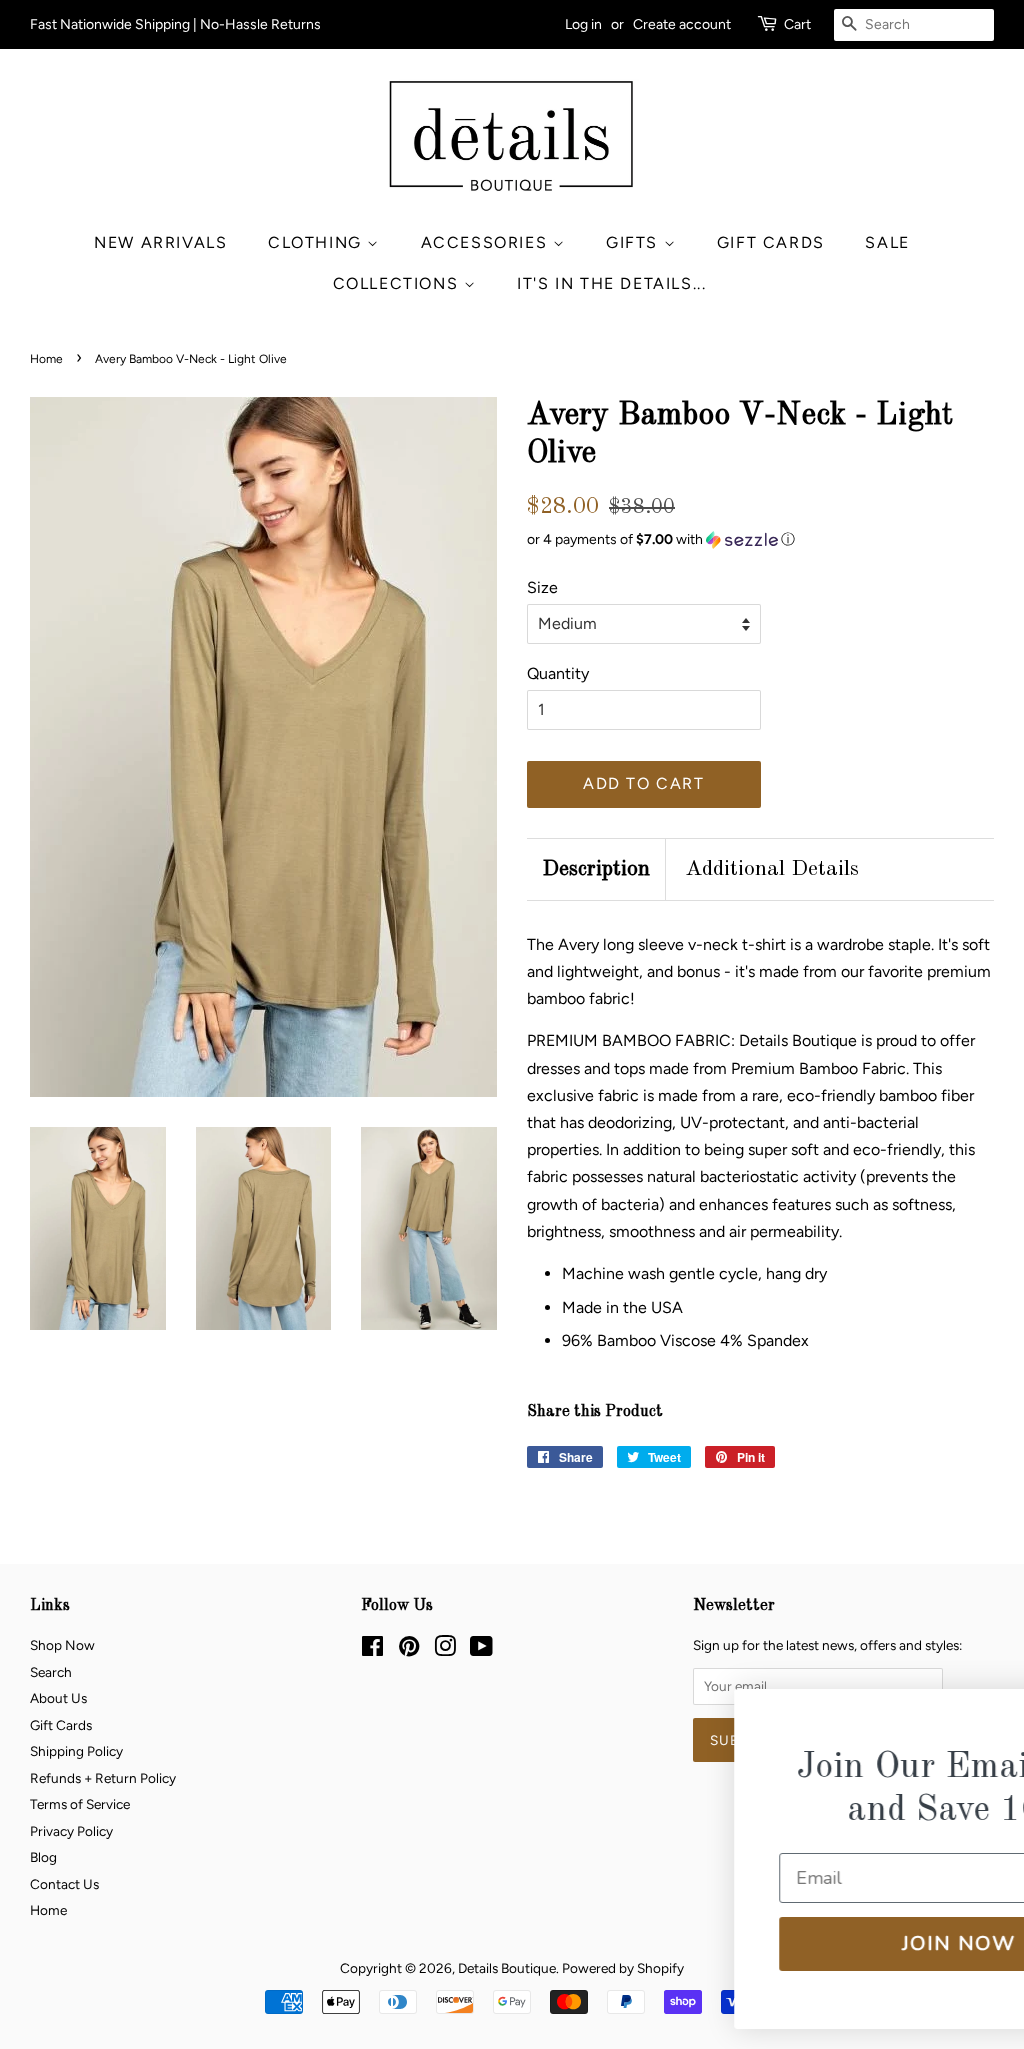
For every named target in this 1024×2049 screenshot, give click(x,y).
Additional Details (772, 869)
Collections (398, 283)
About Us (58, 1698)
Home (46, 359)
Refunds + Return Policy (103, 1778)
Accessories (487, 242)
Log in (583, 24)
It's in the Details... (611, 283)
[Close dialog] (980, 1717)
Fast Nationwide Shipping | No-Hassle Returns (175, 24)
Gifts (635, 242)
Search (51, 1672)
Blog (43, 1857)
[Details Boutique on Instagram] (445, 1650)
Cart (797, 24)
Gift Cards (771, 242)
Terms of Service (80, 1804)
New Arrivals (160, 242)
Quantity (558, 673)
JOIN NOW (783, 1943)
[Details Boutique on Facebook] (372, 1650)
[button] (760, 540)
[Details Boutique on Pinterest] (409, 1650)
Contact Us (64, 1884)
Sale (887, 242)
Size (542, 587)
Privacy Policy (71, 1831)
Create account (682, 24)
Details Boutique (507, 1968)
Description (596, 869)
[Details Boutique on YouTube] (481, 1650)
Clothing (317, 242)
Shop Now (62, 1645)
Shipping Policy (76, 1751)
